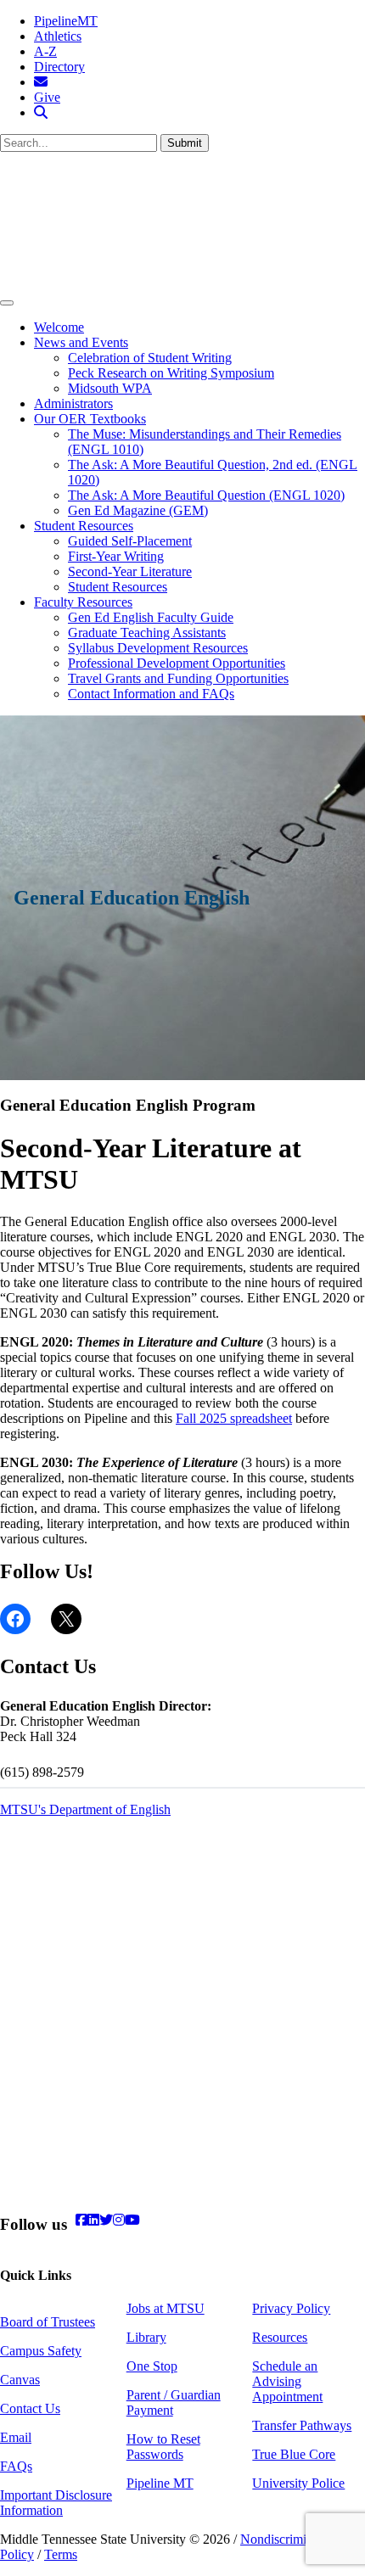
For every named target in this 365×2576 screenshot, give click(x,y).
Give (47, 97)
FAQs (16, 2466)
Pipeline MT (160, 2483)
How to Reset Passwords (163, 2447)
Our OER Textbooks (90, 419)
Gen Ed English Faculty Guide (151, 617)
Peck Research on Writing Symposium (171, 373)
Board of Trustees (48, 2322)
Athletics (58, 36)
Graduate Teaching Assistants (147, 633)
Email (16, 2437)
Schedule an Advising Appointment (287, 2381)
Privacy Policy (291, 2308)
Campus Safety (41, 2351)
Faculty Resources (83, 602)
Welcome (59, 327)
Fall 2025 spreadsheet (234, 1418)
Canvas (20, 2380)
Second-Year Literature (130, 571)
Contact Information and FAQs (151, 694)
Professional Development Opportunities (177, 663)
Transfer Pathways (302, 2425)
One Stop (152, 2366)
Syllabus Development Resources (158, 648)
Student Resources (84, 526)
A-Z (45, 51)
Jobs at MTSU (166, 2308)
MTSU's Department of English (85, 1809)
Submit (185, 143)
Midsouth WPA (110, 388)
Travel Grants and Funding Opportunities (178, 678)
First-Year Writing (116, 556)
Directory (59, 67)
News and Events (81, 342)
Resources (280, 2337)
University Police (298, 2483)
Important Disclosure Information (56, 2503)
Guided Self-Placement (130, 541)
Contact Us (30, 2408)
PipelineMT (66, 21)
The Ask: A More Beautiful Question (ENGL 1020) (206, 495)
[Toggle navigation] (7, 303)
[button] (41, 112)
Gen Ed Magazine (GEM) (138, 510)
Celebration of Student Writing (150, 358)
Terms (61, 2554)
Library (146, 2337)
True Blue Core (294, 2454)
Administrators (73, 403)
